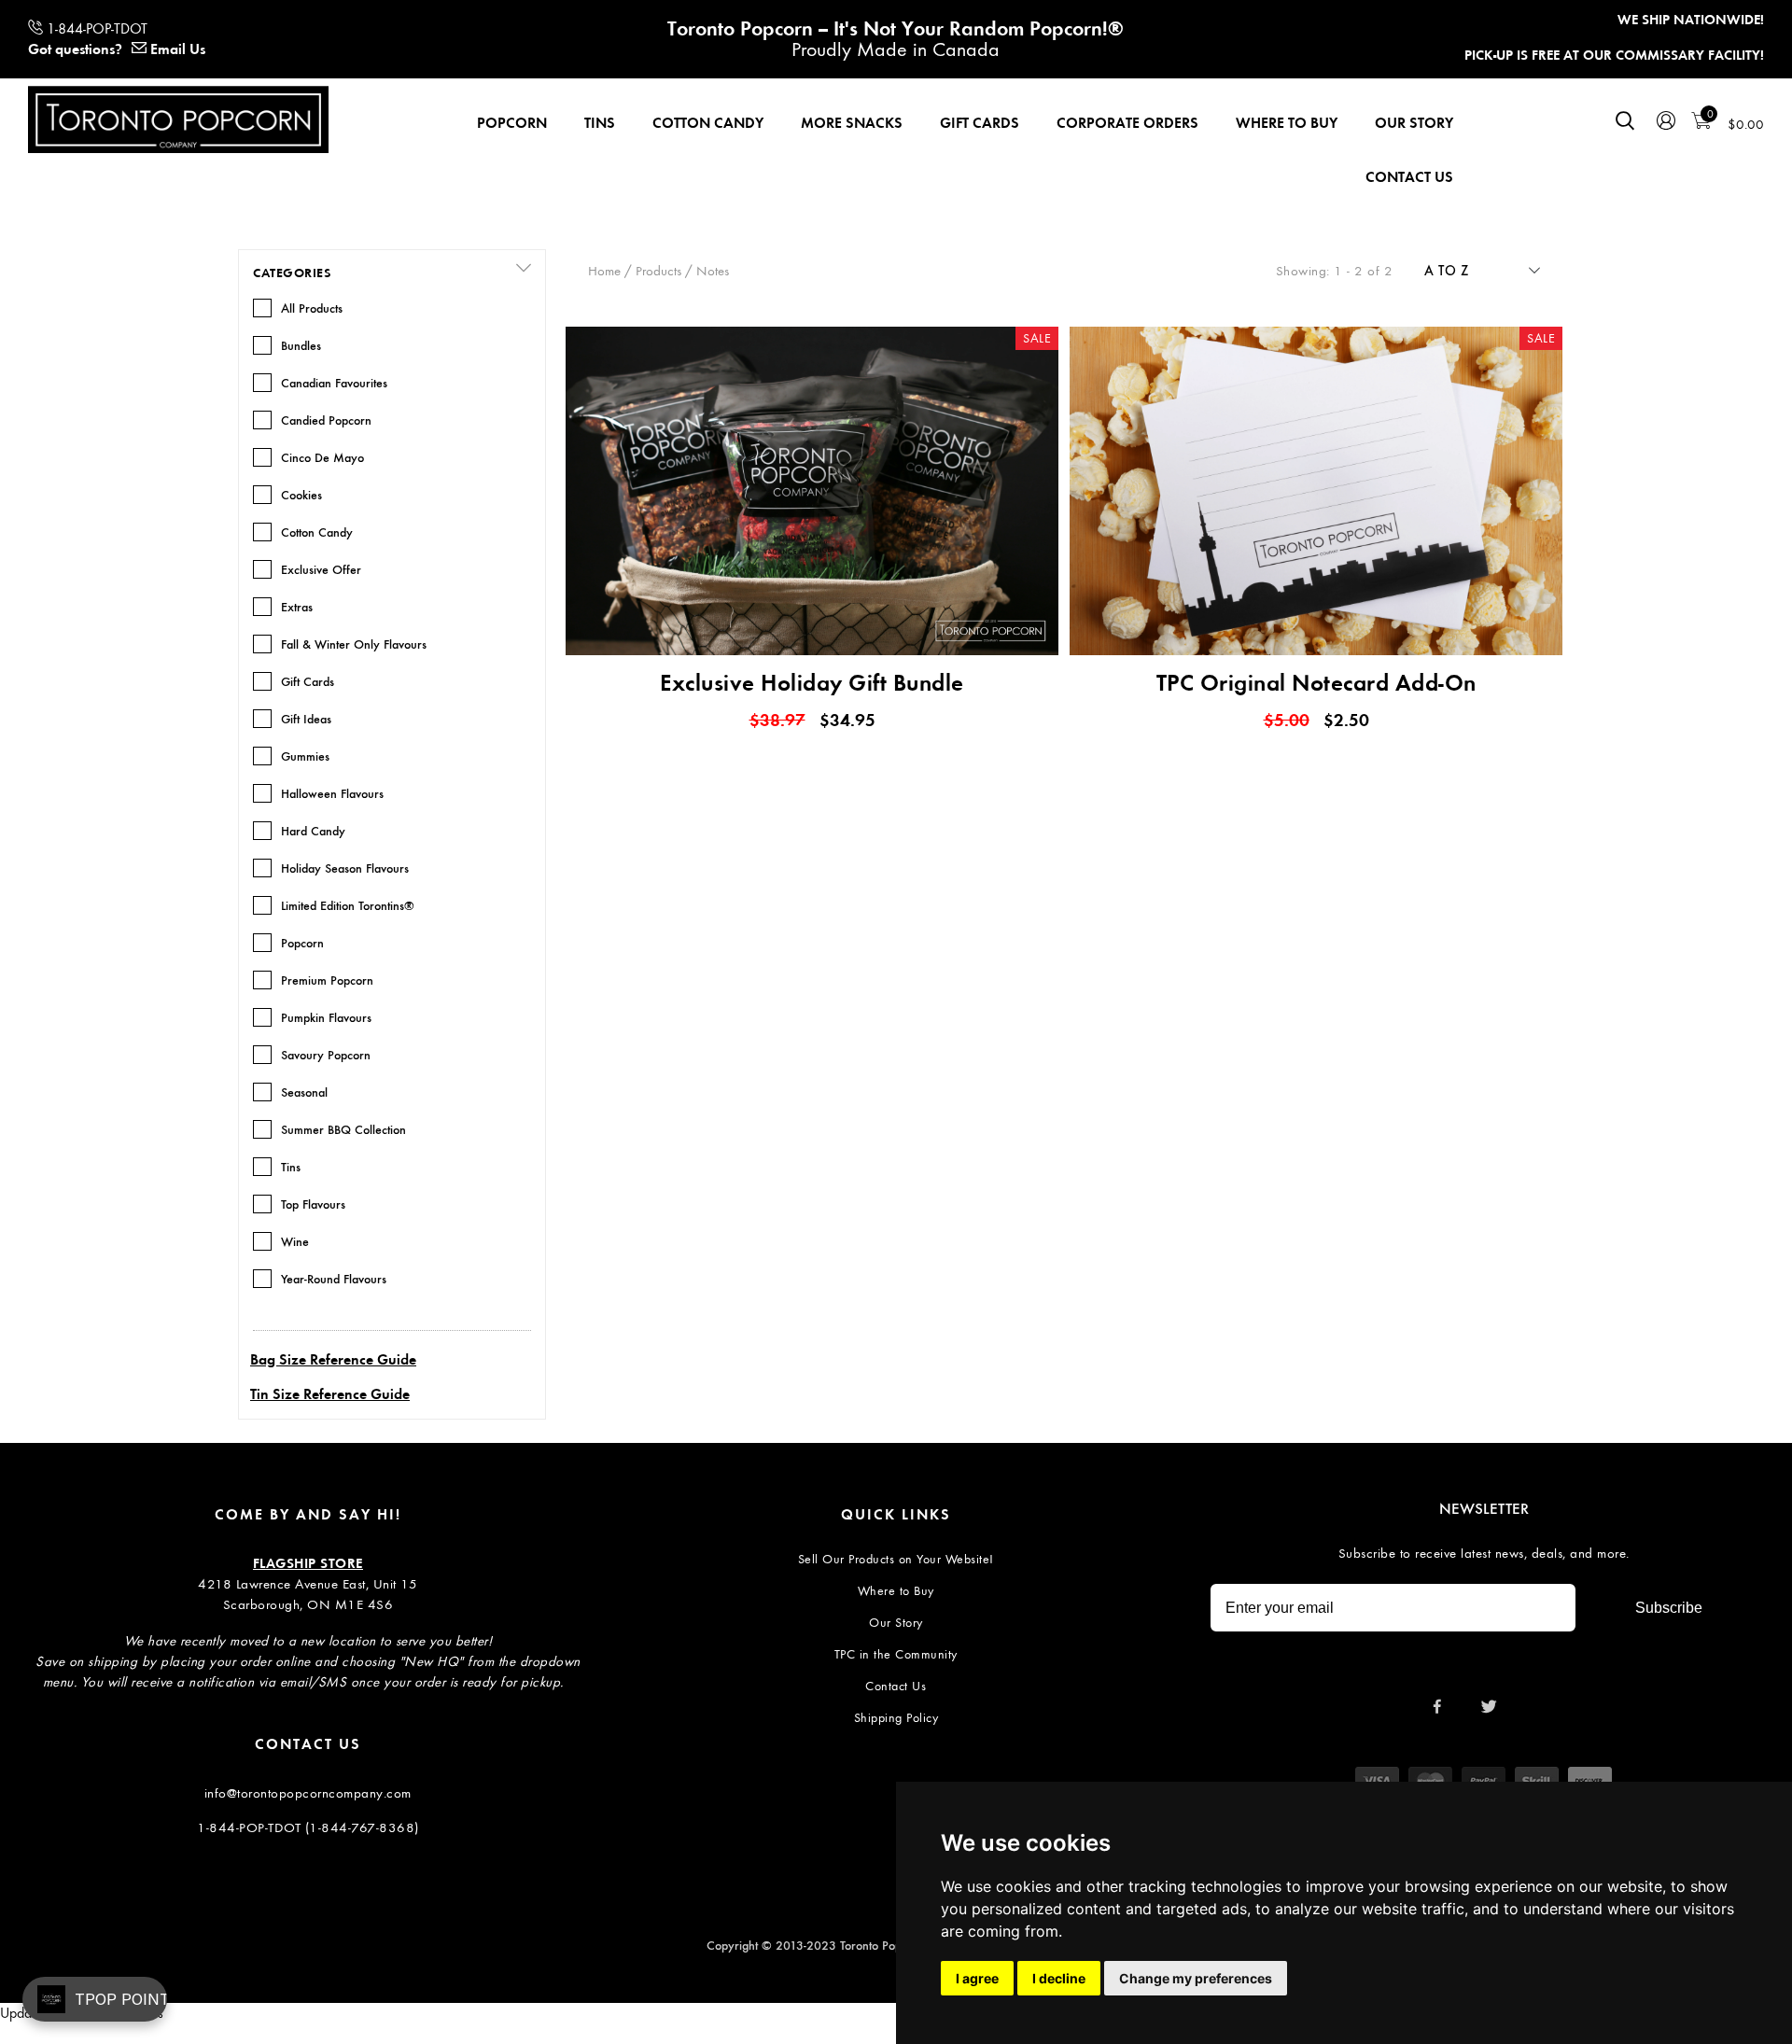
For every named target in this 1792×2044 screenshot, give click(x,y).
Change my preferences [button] (1196, 1978)
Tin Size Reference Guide (330, 1394)
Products (658, 271)
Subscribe (1669, 1608)
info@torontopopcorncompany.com (308, 1793)
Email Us (178, 49)
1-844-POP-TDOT (97, 28)
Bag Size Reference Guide (333, 1359)
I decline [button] (1059, 1978)
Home (604, 271)
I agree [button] (977, 1978)
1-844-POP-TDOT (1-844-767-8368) (308, 1827)
